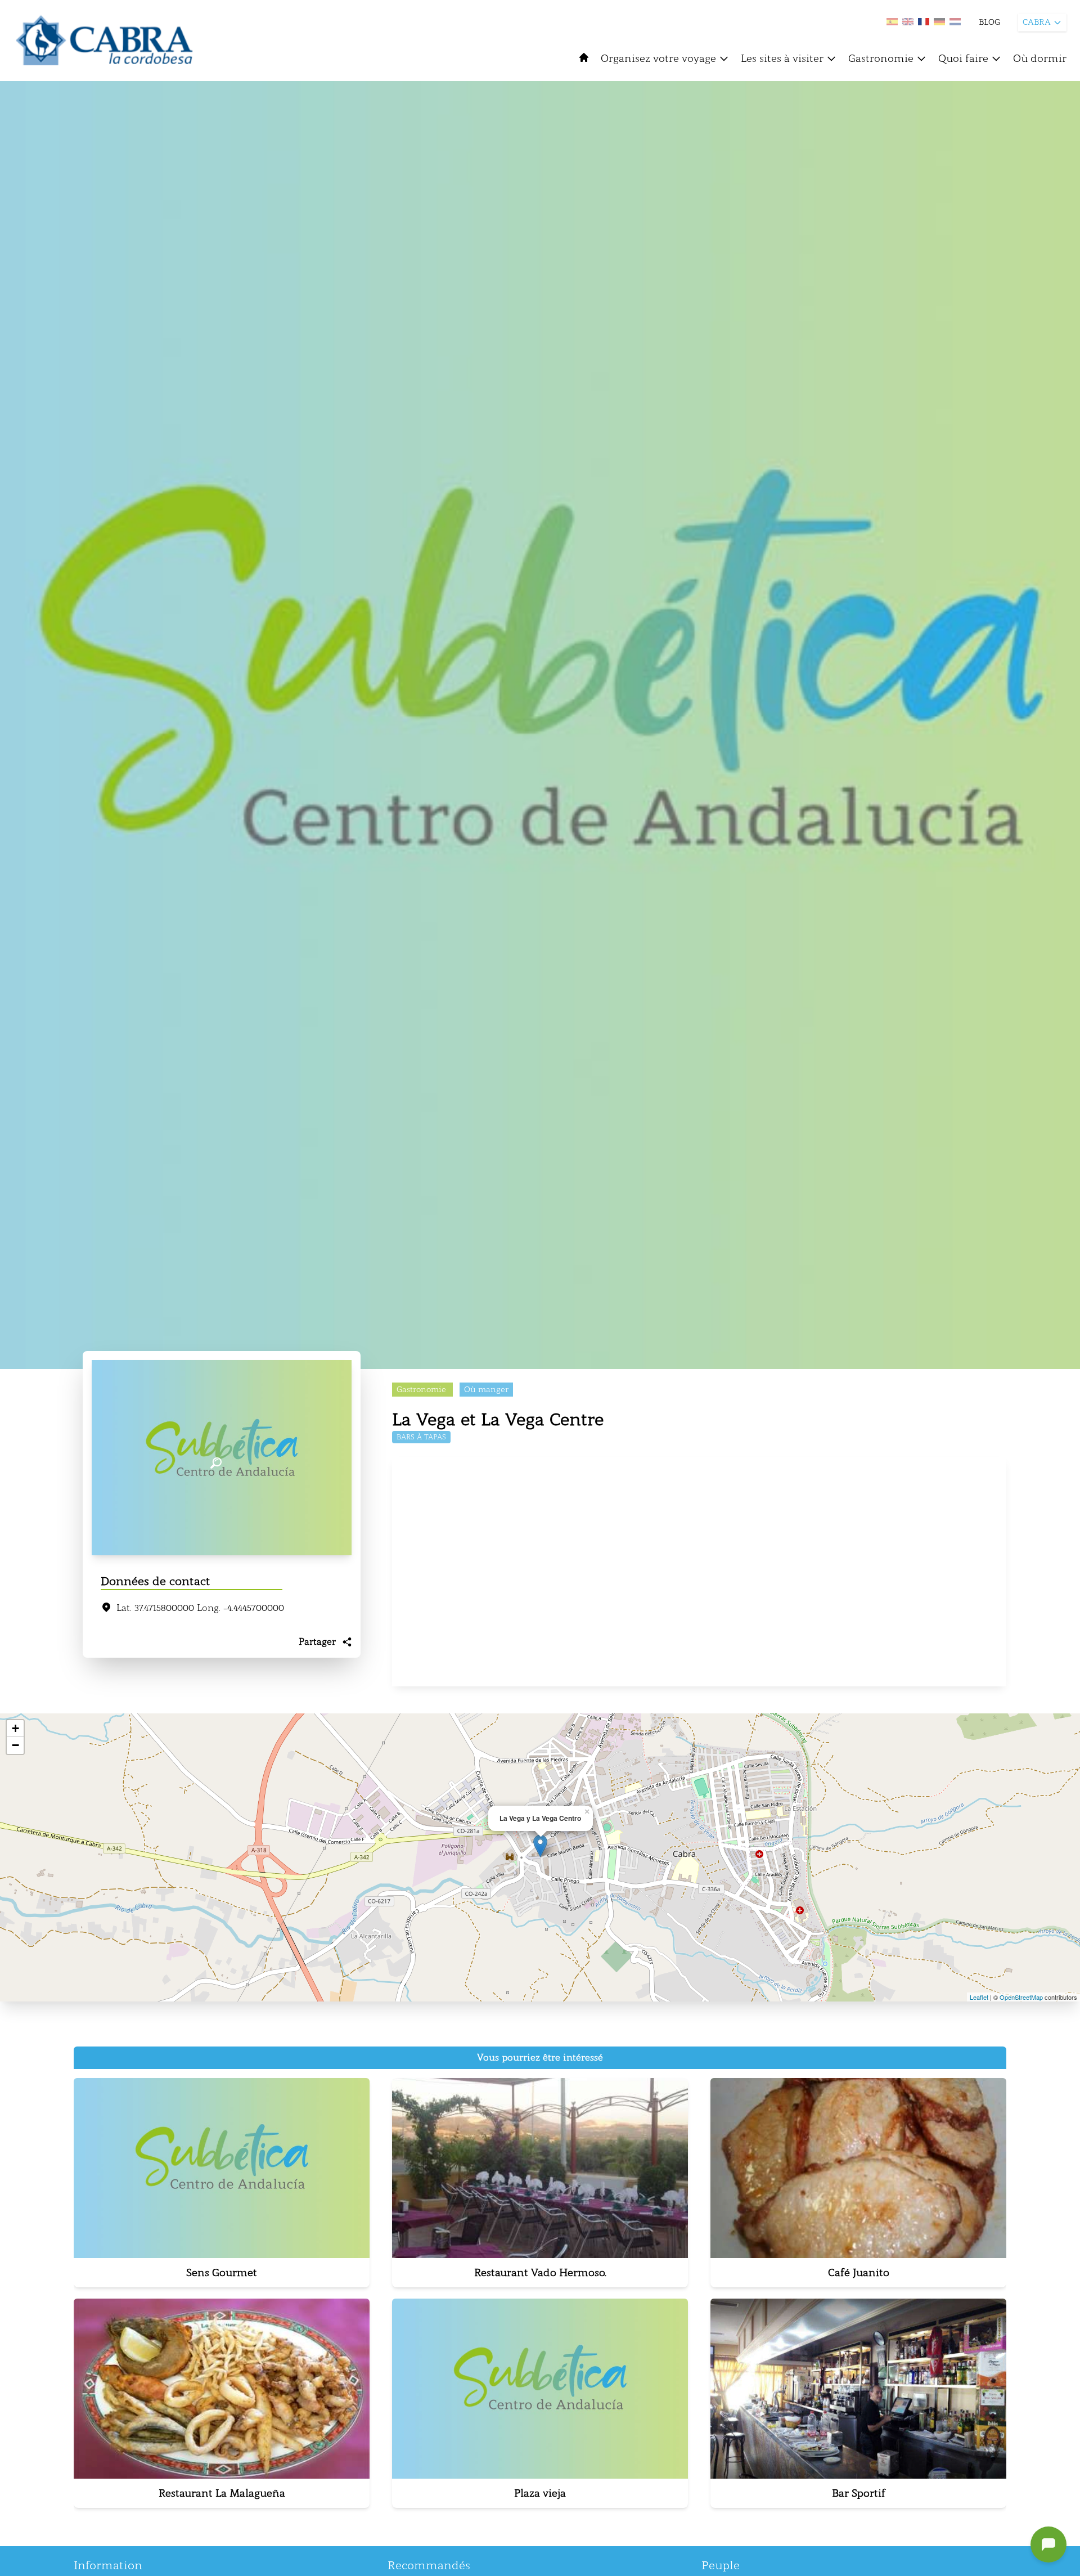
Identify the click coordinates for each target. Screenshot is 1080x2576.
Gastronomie (881, 59)
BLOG (989, 22)
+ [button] (15, 1728)
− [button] (15, 1745)
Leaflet (979, 1997)
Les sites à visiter (782, 59)
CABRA (1037, 22)
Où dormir (1040, 59)
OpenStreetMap (1021, 1997)
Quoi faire (963, 59)
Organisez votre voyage (658, 59)
